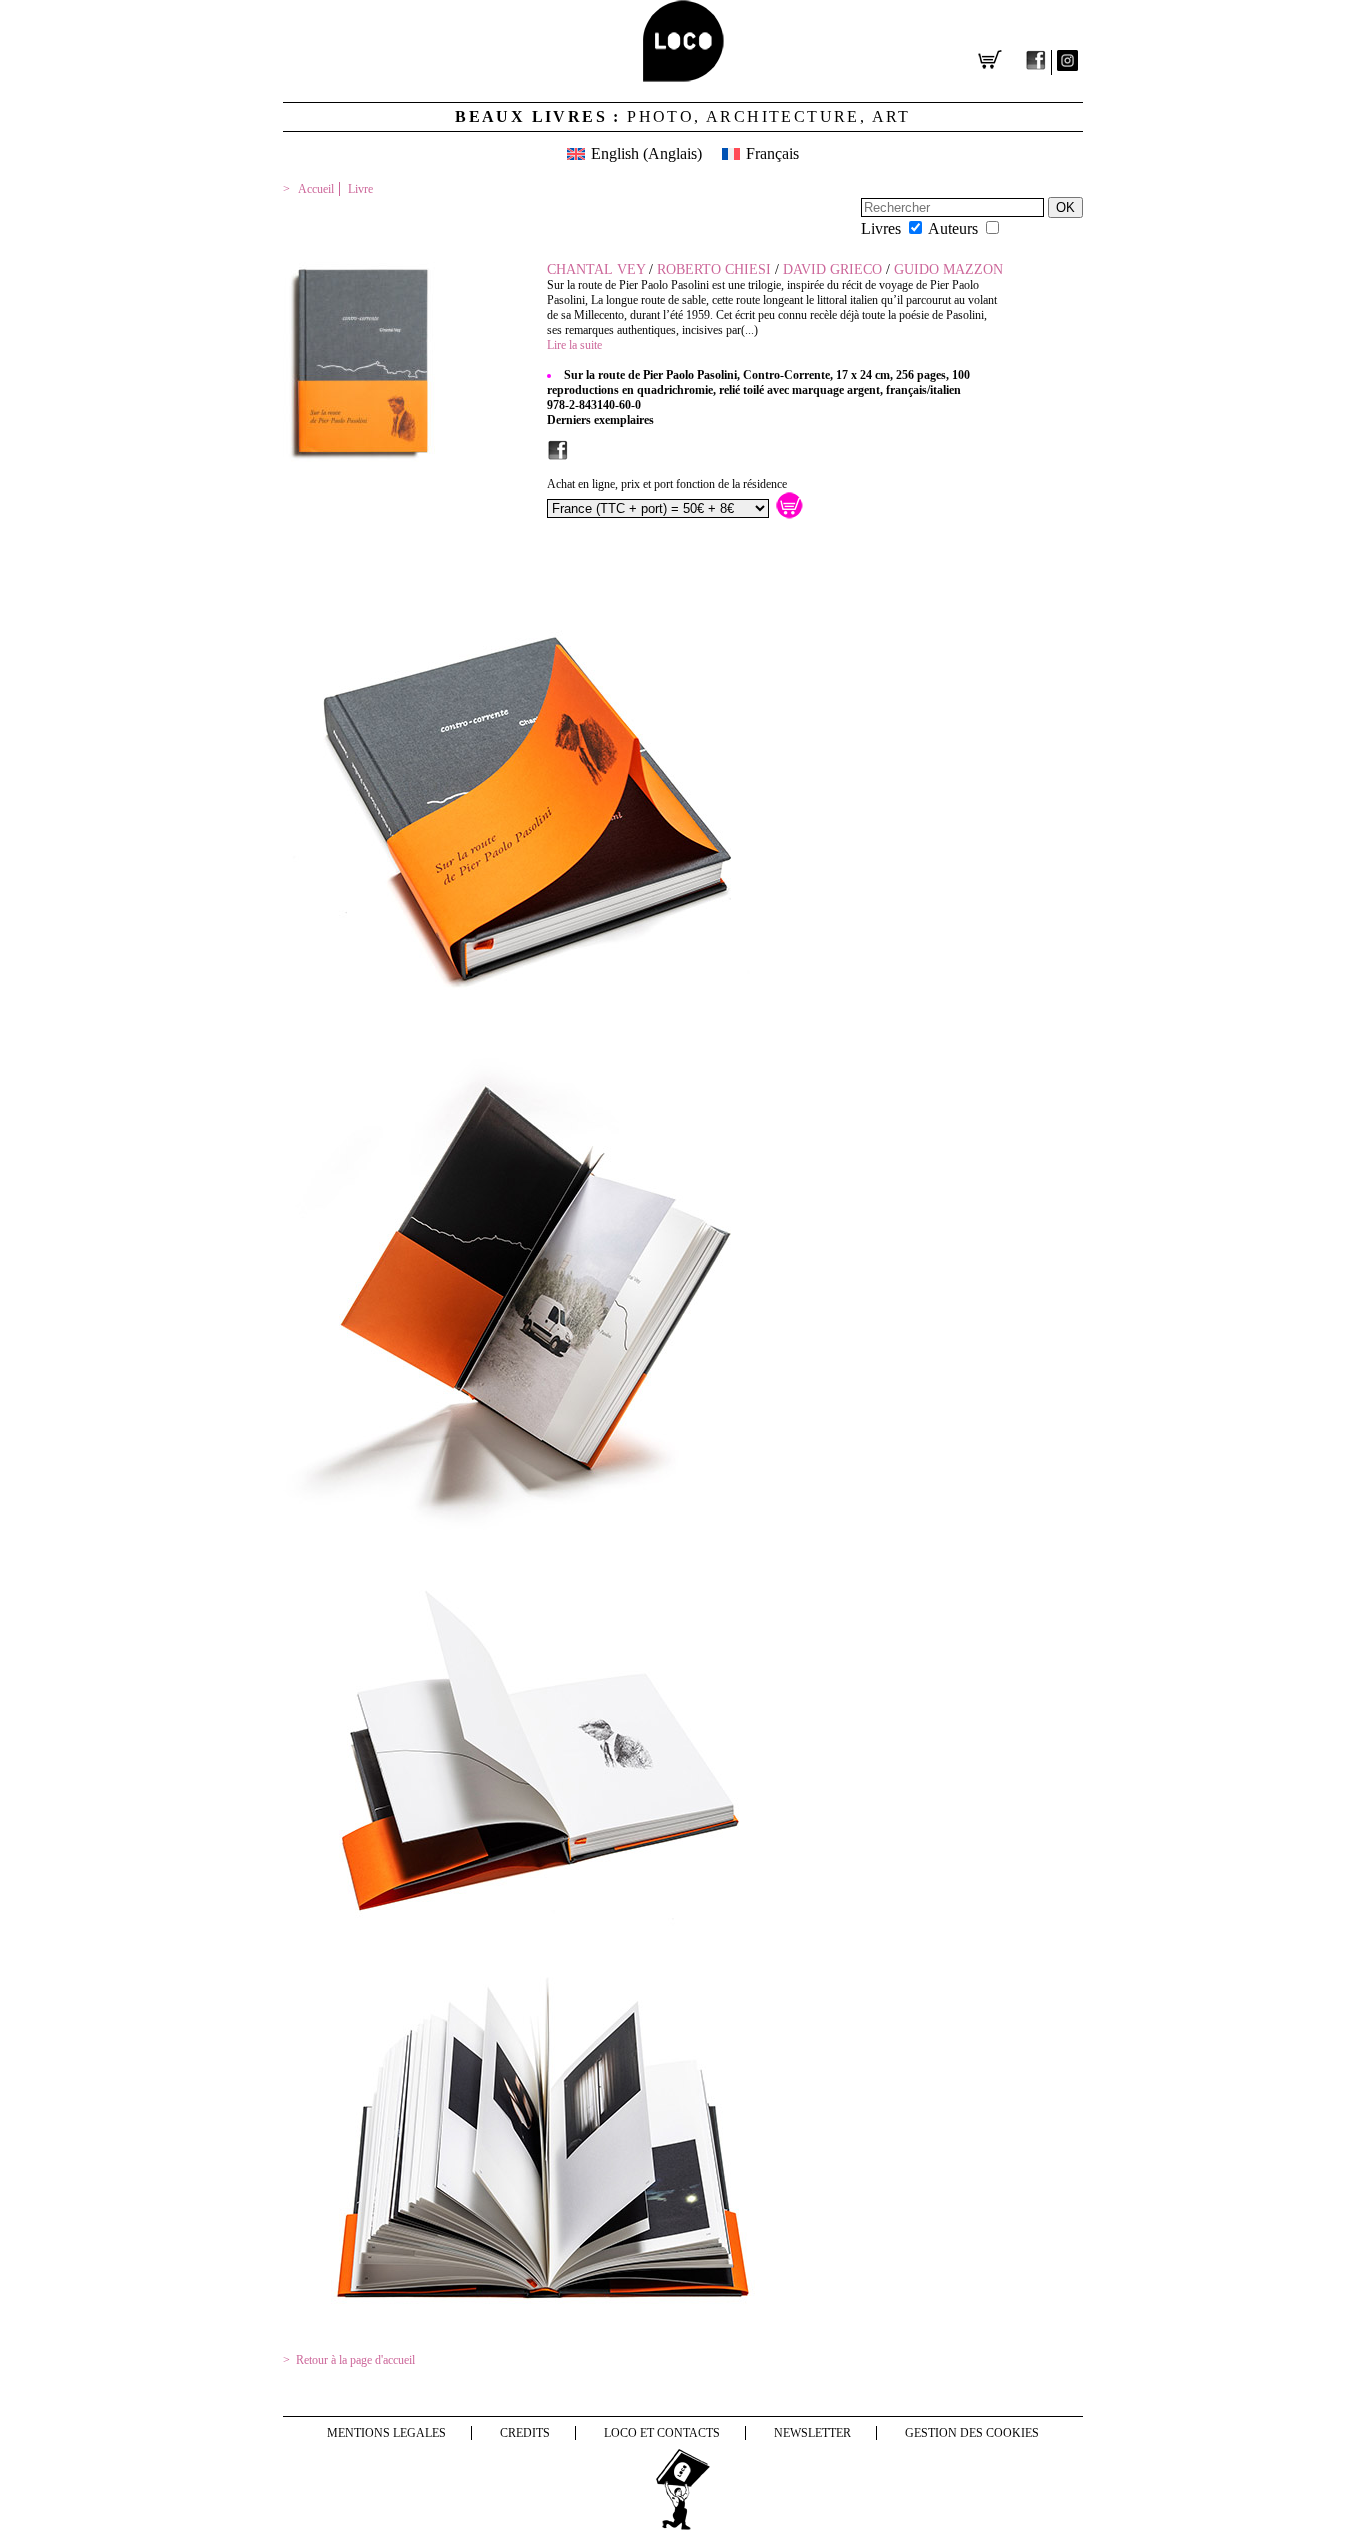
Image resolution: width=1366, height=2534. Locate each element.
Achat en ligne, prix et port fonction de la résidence (667, 484)
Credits (525, 2433)
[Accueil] (683, 76)
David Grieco (832, 269)
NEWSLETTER (812, 2433)
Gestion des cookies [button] (972, 2433)
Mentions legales (386, 2433)
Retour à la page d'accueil (355, 2360)
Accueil (316, 189)
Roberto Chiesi (714, 269)
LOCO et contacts (662, 2433)
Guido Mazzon (948, 269)
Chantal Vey (596, 269)
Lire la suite (574, 345)
